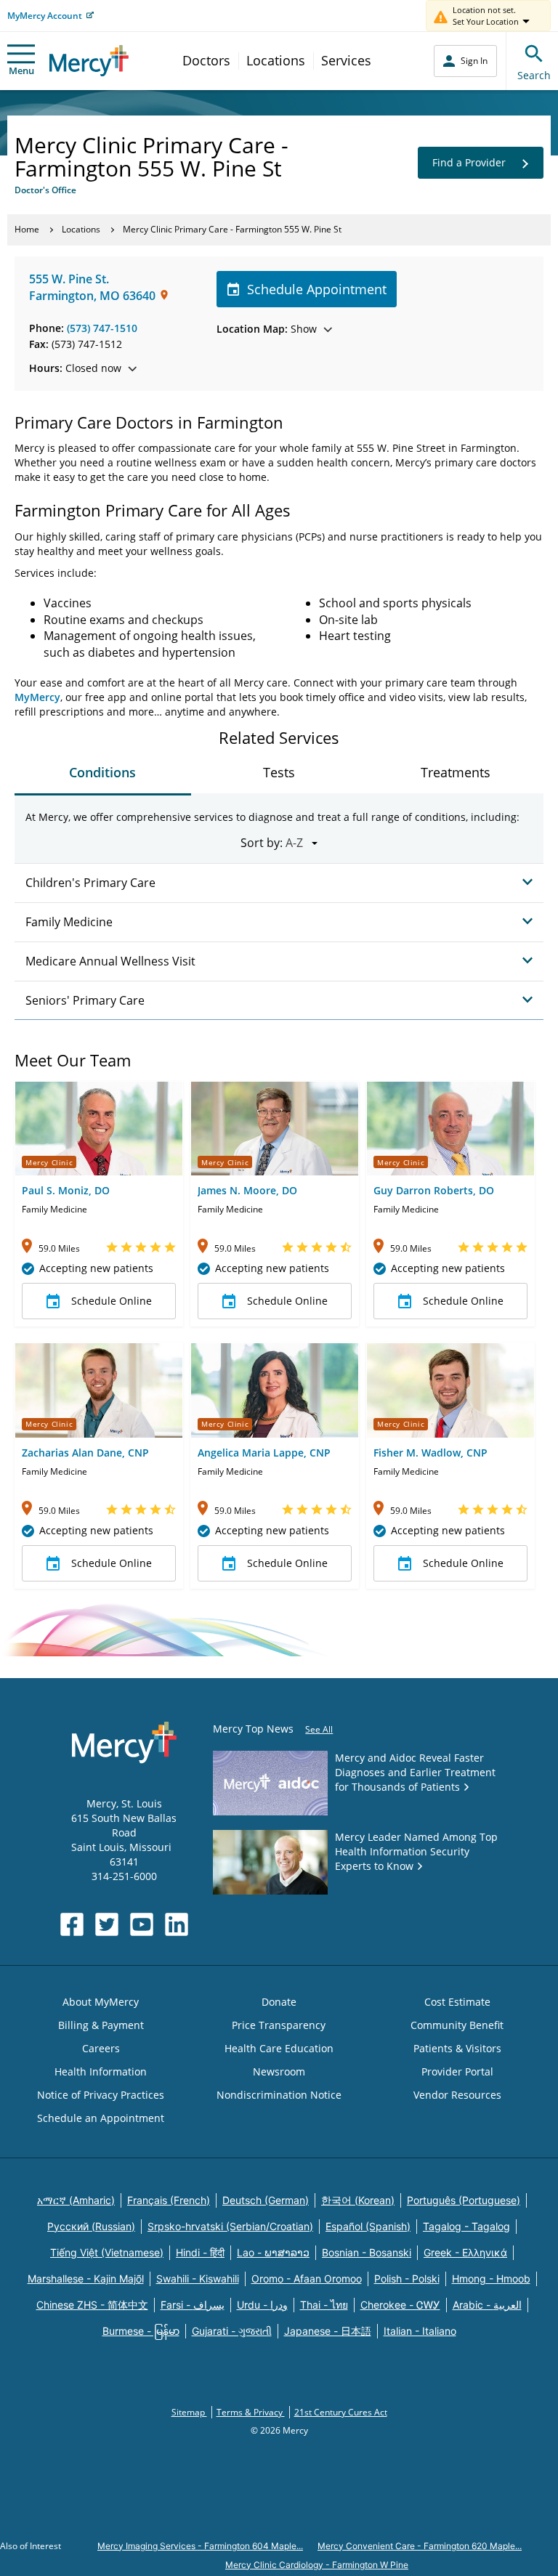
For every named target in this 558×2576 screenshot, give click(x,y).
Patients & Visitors (457, 2048)
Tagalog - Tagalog (466, 2226)
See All (319, 1729)
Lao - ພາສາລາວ (273, 2252)
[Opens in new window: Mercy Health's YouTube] (142, 1924)
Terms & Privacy (251, 2412)
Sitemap (189, 2412)
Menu (21, 70)
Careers (101, 2048)
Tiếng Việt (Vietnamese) (107, 2252)
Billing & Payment (101, 2025)
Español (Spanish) (368, 2226)
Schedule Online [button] (112, 1301)
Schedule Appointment (317, 289)
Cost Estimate (457, 2002)
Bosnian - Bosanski (367, 2252)
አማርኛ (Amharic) (76, 2200)
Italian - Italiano (420, 2331)
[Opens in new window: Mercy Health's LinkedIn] (177, 1924)
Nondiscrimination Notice (279, 2095)
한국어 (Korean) (358, 2200)
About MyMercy (101, 2002)
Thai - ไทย (324, 2305)
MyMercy (37, 697)
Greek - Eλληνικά (465, 2252)
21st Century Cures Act (341, 2412)
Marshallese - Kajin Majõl (86, 2279)
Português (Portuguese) (464, 2200)
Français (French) (169, 2200)
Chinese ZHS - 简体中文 (92, 2305)
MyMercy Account (45, 16)
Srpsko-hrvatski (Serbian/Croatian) (230, 2226)
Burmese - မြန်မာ (141, 2331)
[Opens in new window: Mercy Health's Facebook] (72, 1924)
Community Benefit (457, 2025)
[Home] (89, 61)
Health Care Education (279, 2048)
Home (27, 229)
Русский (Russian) (91, 2226)
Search (534, 75)
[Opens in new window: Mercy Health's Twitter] (107, 1924)
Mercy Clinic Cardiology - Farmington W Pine (317, 2565)
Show (267, 329)
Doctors (206, 60)
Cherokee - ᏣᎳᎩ (400, 2305)
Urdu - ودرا (262, 2305)
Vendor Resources (457, 2095)
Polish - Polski (407, 2279)
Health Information (101, 2071)
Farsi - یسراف (193, 2305)
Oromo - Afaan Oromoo (307, 2279)
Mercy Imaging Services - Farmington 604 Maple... (200, 2546)
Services (346, 60)
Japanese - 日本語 (328, 2331)
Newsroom (279, 2071)
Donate (279, 2002)
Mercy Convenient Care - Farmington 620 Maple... (420, 2546)
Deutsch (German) (266, 2200)
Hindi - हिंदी (200, 2252)
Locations (276, 60)
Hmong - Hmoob (491, 2279)
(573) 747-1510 (102, 328)
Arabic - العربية (487, 2305)
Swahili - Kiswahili (198, 2279)
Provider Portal (457, 2071)
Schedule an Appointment (101, 2118)
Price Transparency (279, 2025)
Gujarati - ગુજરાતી (232, 2331)
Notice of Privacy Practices (101, 2095)
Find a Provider (469, 162)
